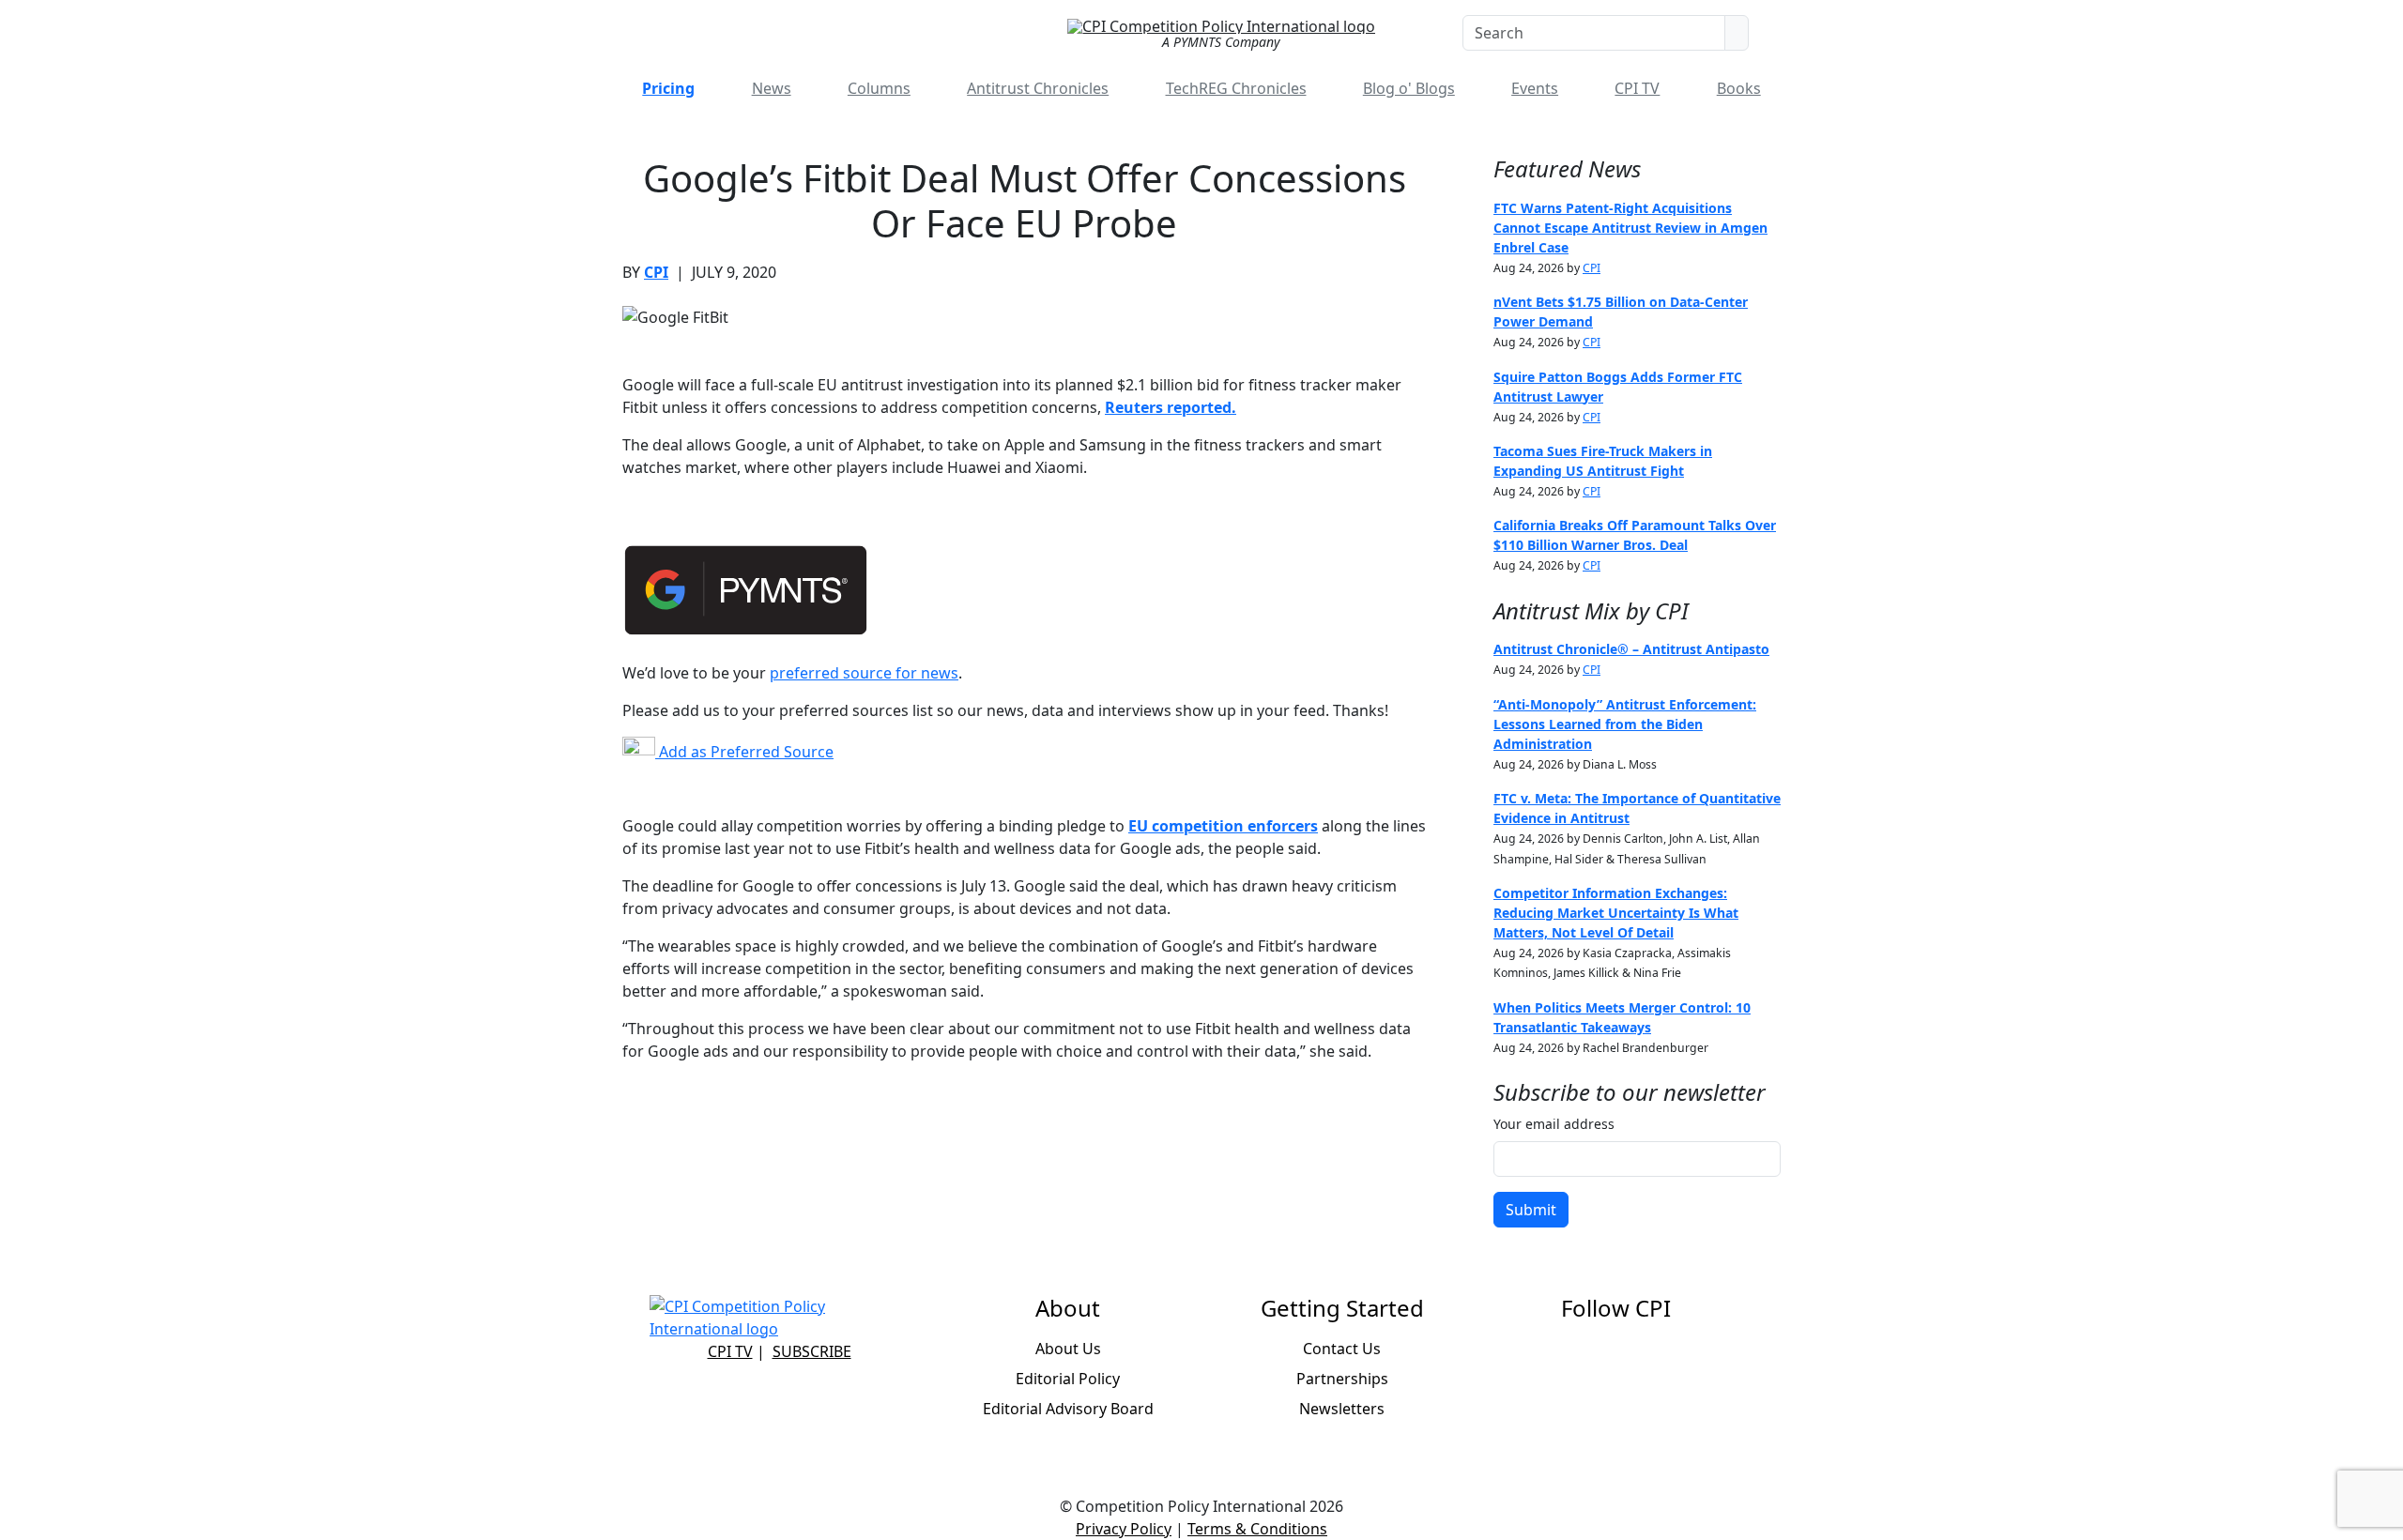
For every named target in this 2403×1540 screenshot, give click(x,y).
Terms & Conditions (1257, 1529)
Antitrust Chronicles (1038, 88)
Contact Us (1342, 1349)
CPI (656, 272)
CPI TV (1637, 88)
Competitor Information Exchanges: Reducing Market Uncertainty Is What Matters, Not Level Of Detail (1616, 913)
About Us (1068, 1349)
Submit (1531, 1210)
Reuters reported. (1171, 407)
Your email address (1554, 1124)
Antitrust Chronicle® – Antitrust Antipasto (1631, 649)
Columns (879, 88)
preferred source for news (864, 673)
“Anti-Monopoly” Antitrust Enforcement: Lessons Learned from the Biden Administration (1625, 724)
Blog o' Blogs (1409, 88)
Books (1739, 88)
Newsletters (1342, 1409)
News (772, 88)
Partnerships (1342, 1379)
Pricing (668, 88)
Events (1535, 88)
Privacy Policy (1124, 1529)
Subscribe (812, 1351)
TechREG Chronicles (1236, 88)
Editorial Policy (1068, 1379)
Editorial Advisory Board (1068, 1409)
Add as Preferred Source (744, 752)
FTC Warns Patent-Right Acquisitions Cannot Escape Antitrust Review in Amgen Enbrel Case (1630, 228)
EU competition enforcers (1223, 826)
